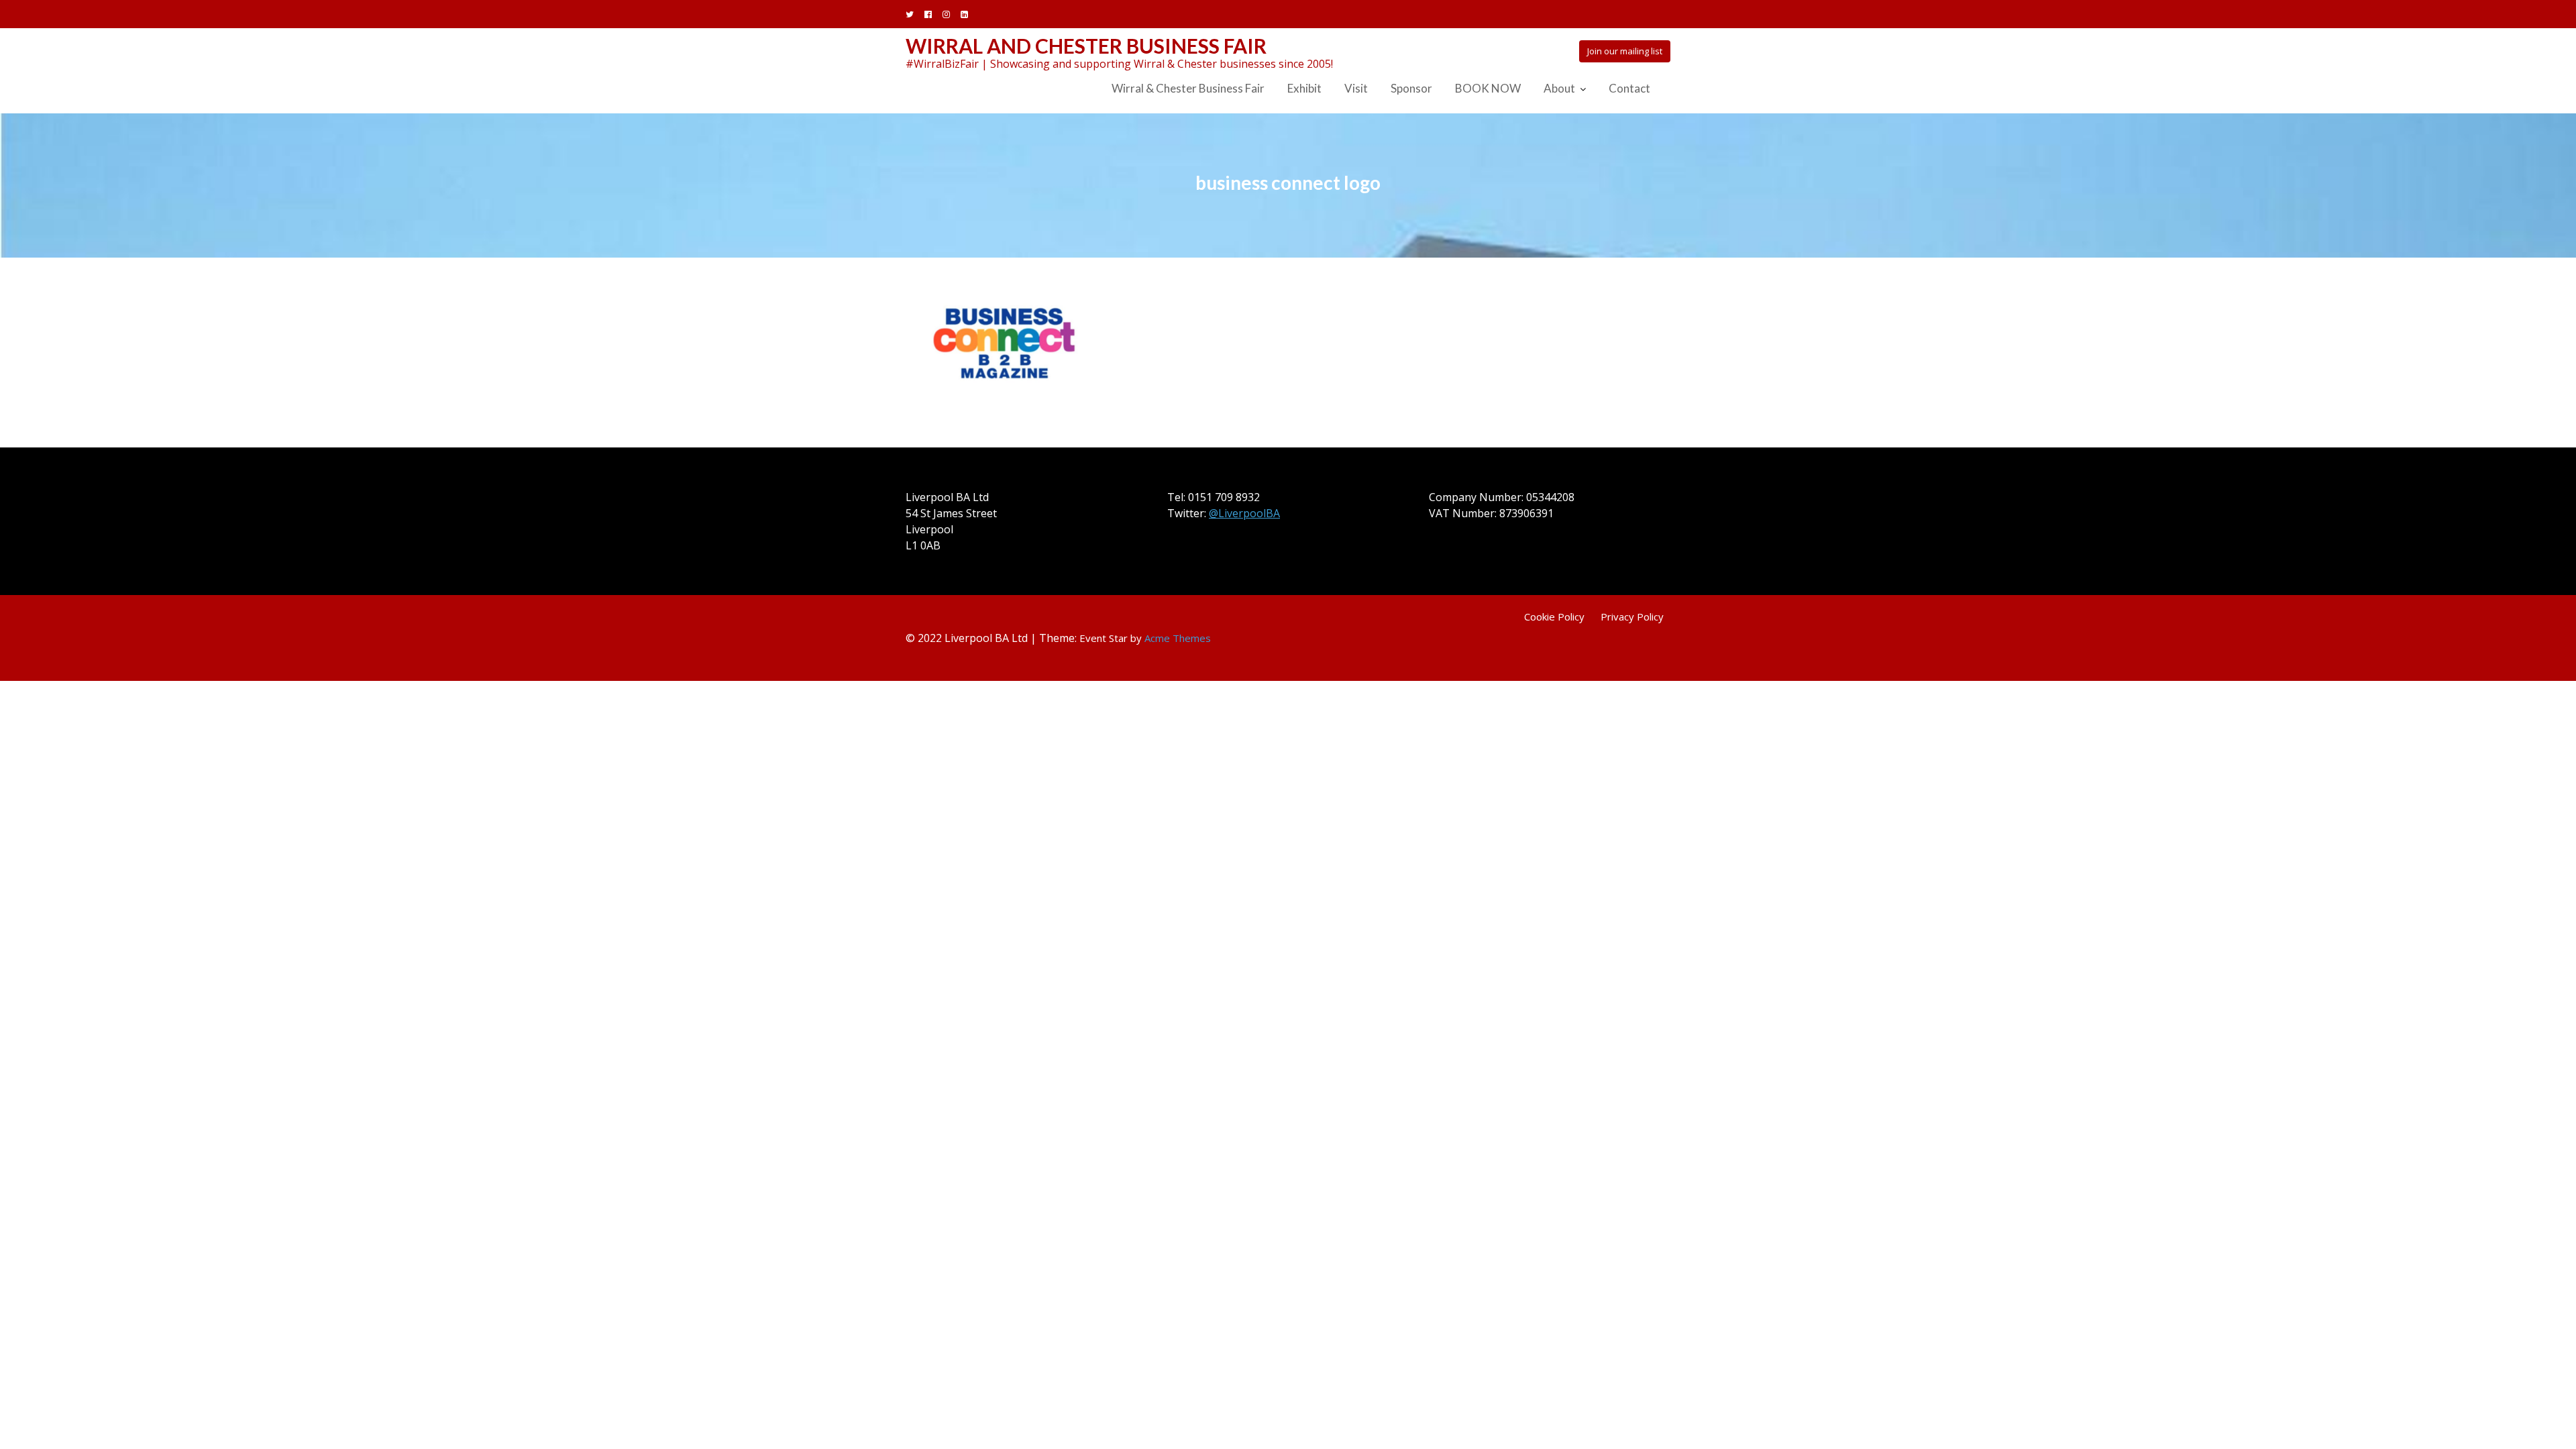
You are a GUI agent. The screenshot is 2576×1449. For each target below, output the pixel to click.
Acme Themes (1178, 638)
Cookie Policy (1554, 616)
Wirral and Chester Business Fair (1086, 46)
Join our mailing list (1625, 51)
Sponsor (1411, 88)
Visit (1356, 88)
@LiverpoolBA (1244, 513)
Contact (1629, 88)
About (1559, 88)
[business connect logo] (1006, 341)
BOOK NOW (1488, 88)
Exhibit (1304, 88)
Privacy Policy (1632, 616)
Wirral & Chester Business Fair (1188, 88)
